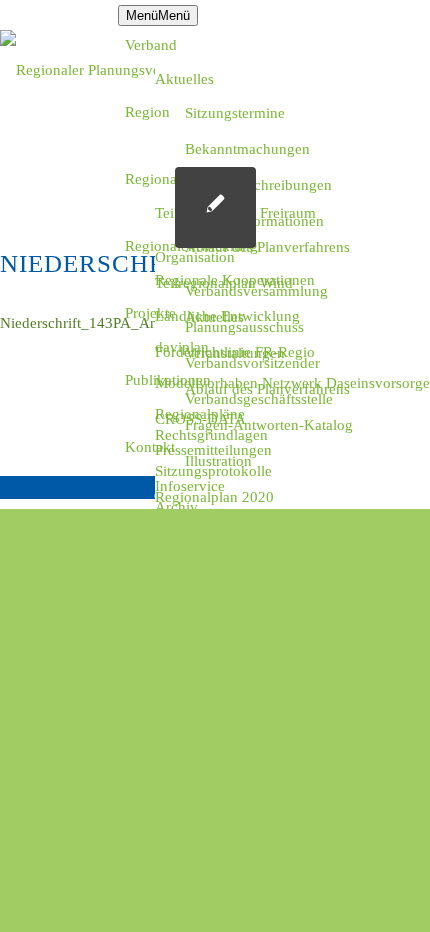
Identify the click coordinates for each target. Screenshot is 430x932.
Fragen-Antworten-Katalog (269, 425)
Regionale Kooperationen (235, 280)
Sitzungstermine (235, 113)
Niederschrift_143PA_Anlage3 (96, 323)
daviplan (182, 347)
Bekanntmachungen (247, 149)
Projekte (150, 313)
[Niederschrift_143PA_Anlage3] (215, 207)
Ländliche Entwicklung (227, 316)
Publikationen (168, 380)
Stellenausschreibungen (258, 185)
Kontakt (150, 447)
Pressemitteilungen (213, 450)
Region (147, 112)
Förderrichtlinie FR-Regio (235, 352)
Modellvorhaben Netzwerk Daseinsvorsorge (292, 383)
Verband (151, 45)
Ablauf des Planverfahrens (267, 247)
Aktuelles (184, 79)
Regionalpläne (200, 414)
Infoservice (190, 486)
